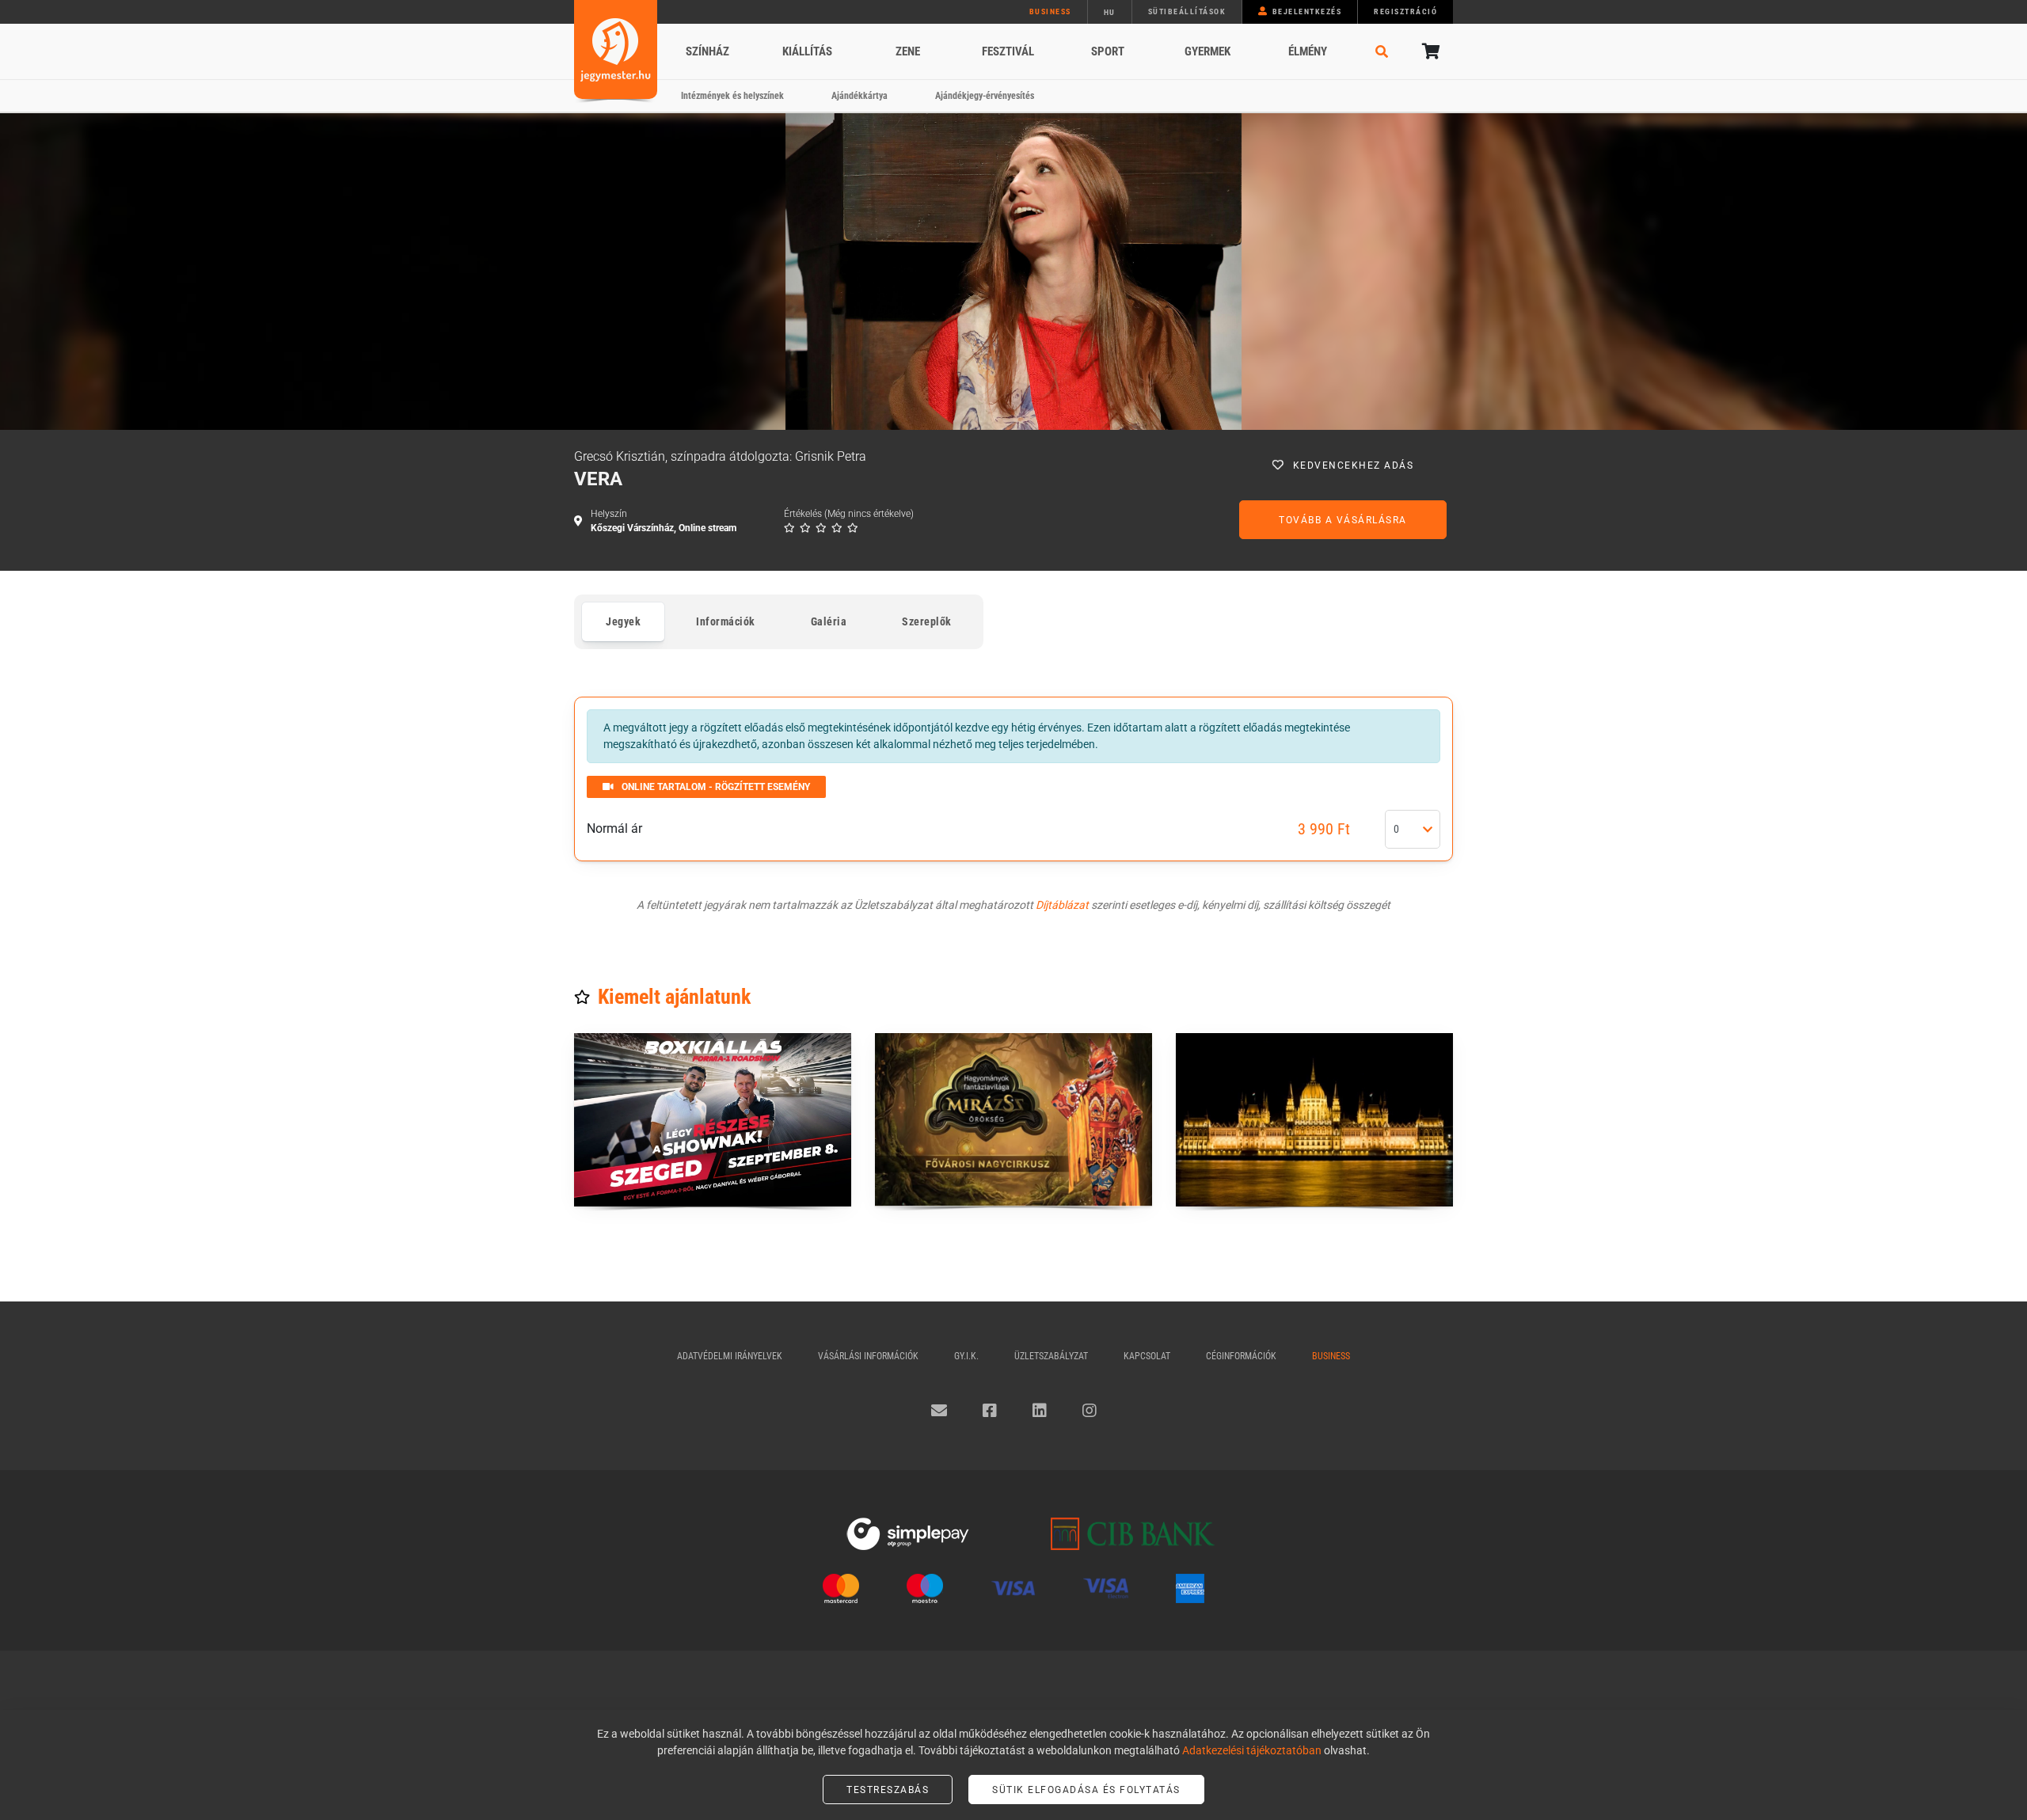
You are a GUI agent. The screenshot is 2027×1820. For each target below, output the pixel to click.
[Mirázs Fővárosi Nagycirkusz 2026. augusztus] (1013, 1120)
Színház (707, 51)
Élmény (1308, 51)
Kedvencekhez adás (1354, 465)
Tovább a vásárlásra (1343, 520)
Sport (1108, 51)
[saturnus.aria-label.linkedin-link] (1040, 1411)
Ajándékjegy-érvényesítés (985, 96)
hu (1110, 12)
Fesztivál (1008, 51)
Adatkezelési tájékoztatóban (1252, 1750)
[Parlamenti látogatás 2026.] (1314, 1120)
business (1050, 11)
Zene (908, 51)
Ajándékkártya (859, 96)
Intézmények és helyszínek (732, 96)
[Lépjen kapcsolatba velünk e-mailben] (939, 1411)
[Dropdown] (1428, 830)
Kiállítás (807, 51)
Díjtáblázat (1062, 905)
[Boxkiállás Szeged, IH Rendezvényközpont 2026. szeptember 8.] (713, 1120)
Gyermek (1207, 51)
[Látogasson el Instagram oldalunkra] (1090, 1411)
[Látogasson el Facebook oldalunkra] (990, 1411)
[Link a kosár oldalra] (1429, 51)
